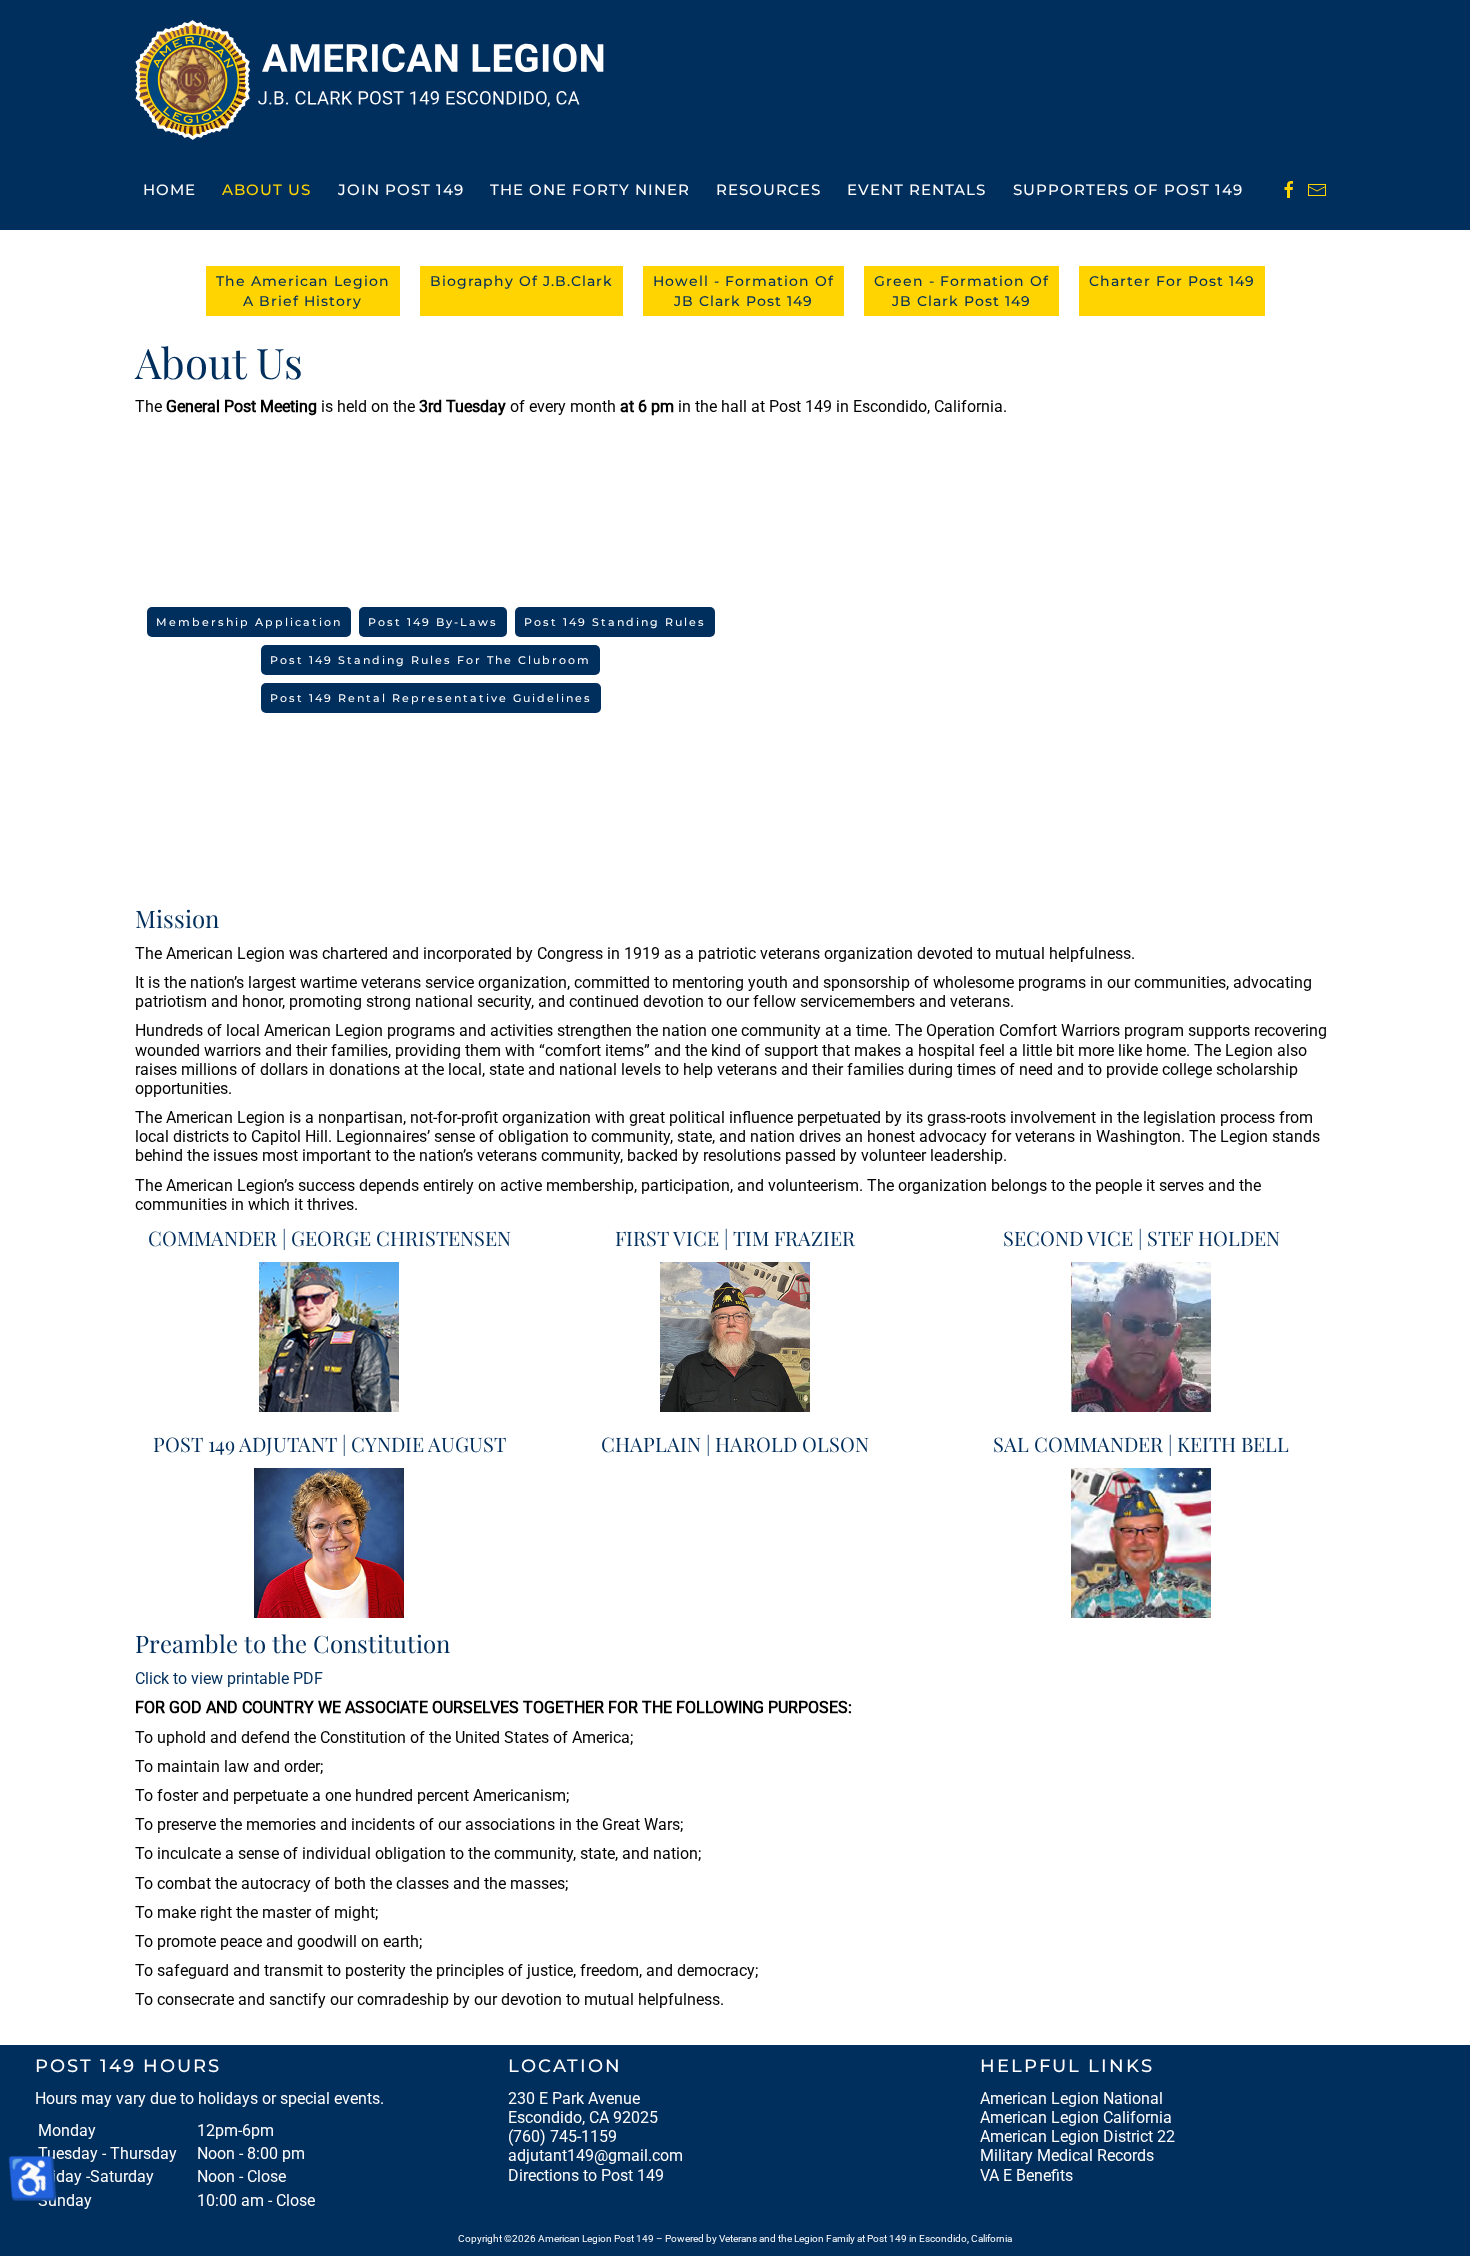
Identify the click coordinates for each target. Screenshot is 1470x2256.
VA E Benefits (1026, 2175)
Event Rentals (916, 189)
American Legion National (1071, 2098)
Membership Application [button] (249, 622)
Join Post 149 (401, 189)
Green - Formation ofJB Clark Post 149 (961, 291)
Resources (768, 189)
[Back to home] (376, 80)
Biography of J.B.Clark (521, 281)
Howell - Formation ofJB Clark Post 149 (743, 291)
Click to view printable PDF (229, 1678)
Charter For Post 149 (1172, 281)
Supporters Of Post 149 (1128, 189)
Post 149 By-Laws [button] (433, 622)
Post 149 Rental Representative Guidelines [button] (431, 698)
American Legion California (1076, 2117)
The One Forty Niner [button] (590, 189)
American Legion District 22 (1077, 2136)
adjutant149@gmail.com (595, 2155)
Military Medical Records (1067, 2155)
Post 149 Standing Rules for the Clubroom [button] (430, 660)
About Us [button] (266, 189)
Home (169, 189)
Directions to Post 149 (586, 2175)
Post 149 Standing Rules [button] (615, 622)
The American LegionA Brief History (303, 291)
